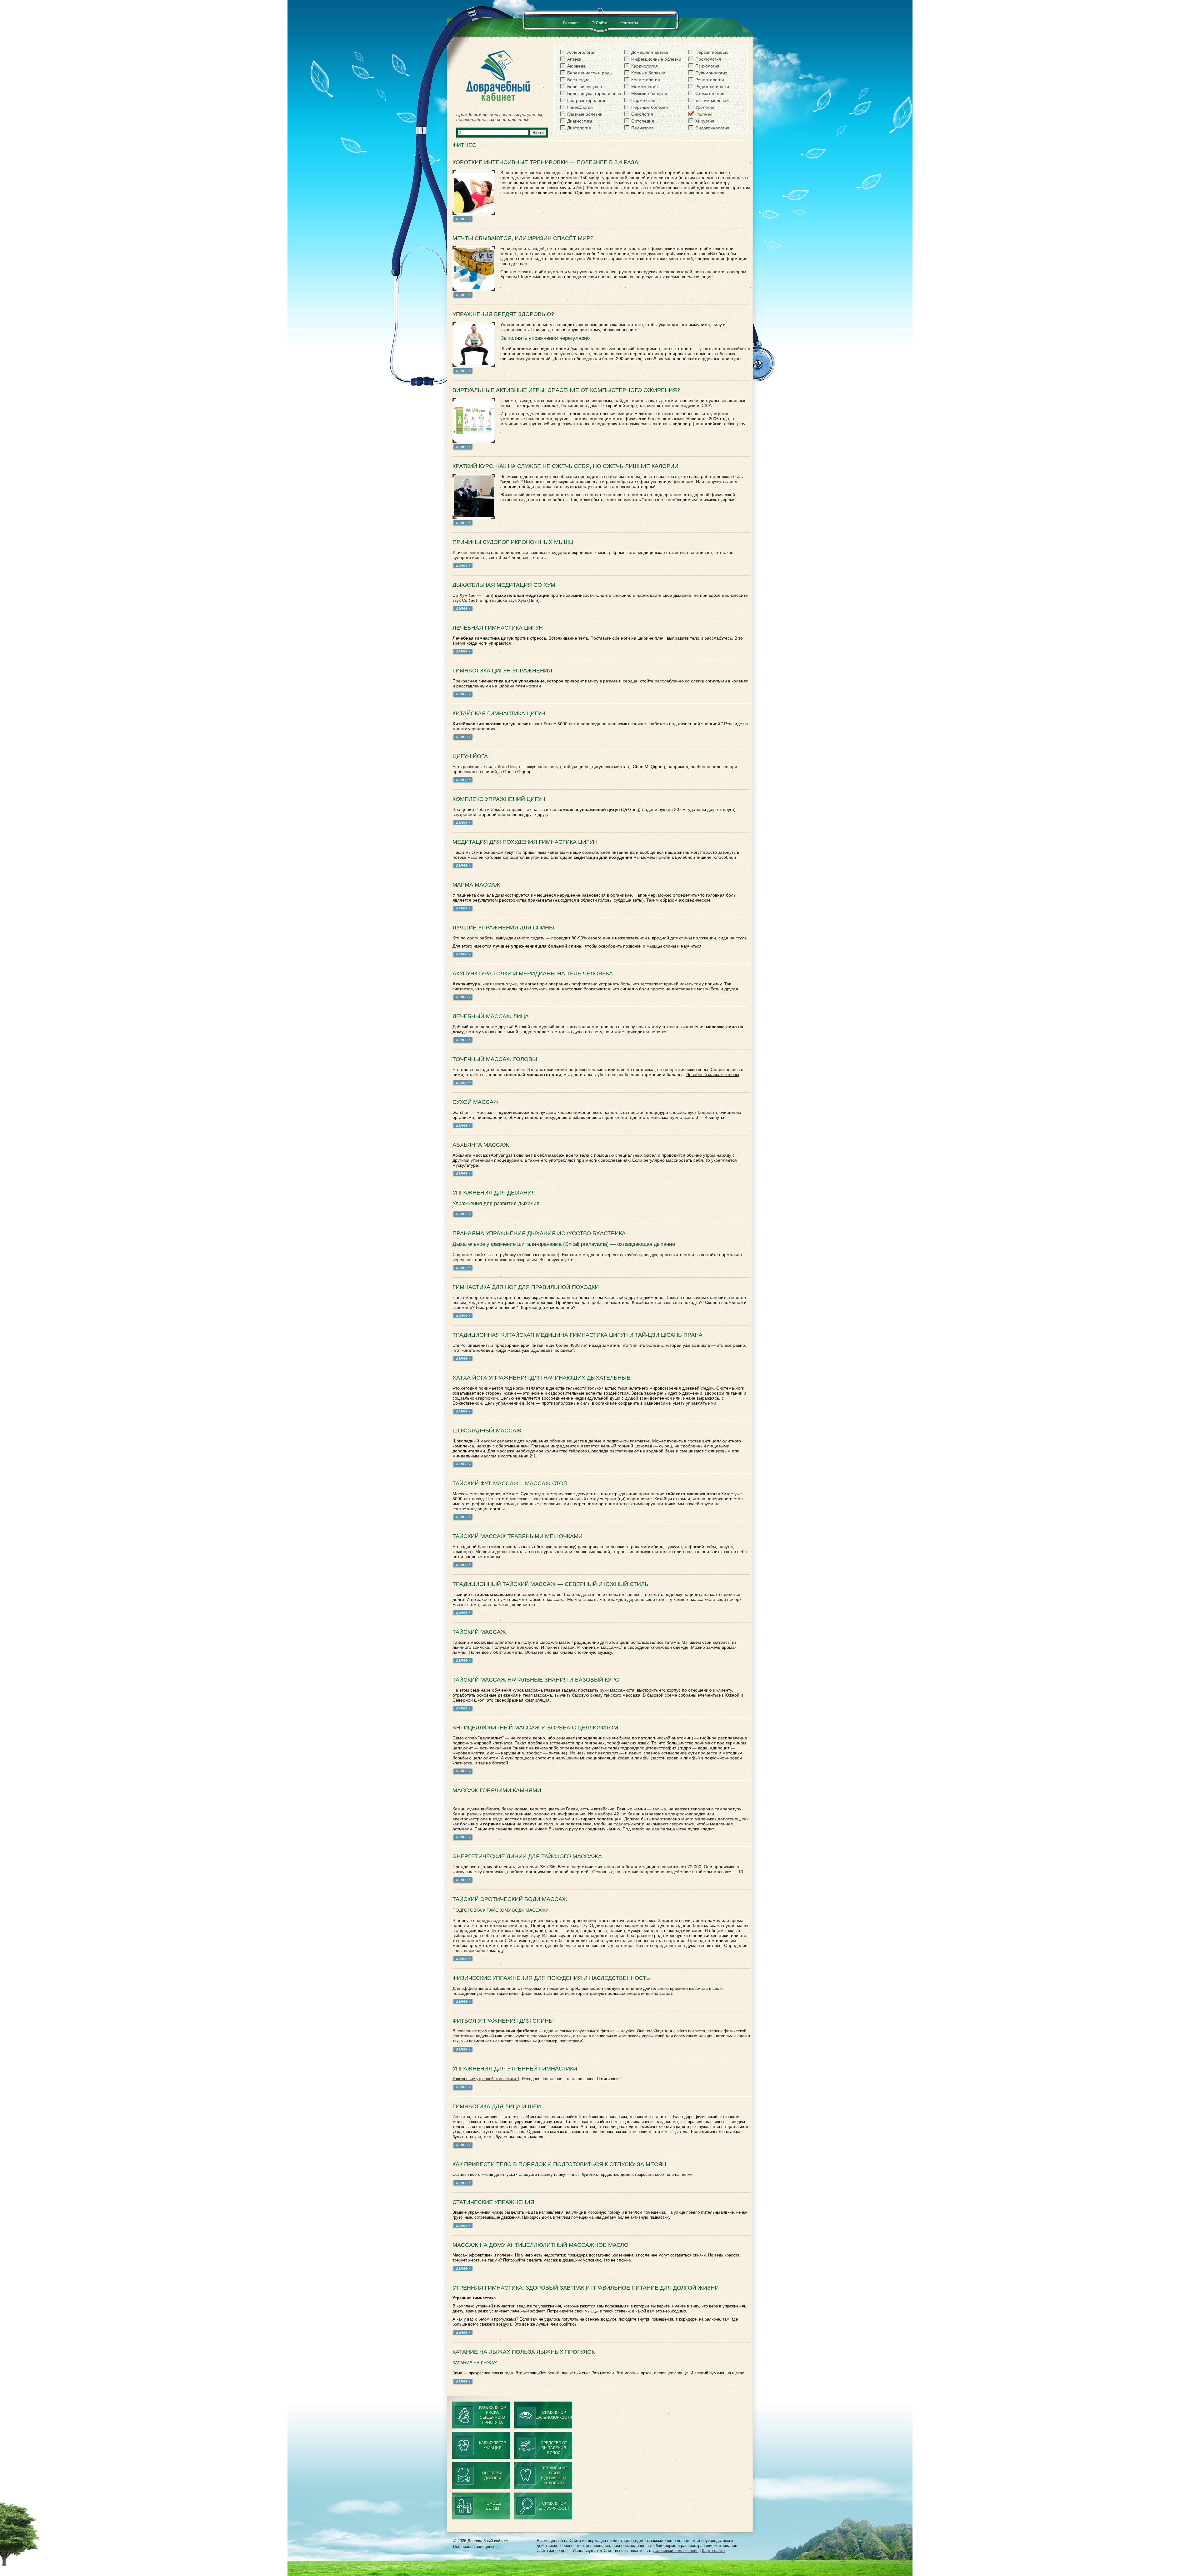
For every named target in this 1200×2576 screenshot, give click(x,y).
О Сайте (599, 23)
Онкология (642, 114)
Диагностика (580, 121)
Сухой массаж (476, 1102)
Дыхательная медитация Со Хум (504, 585)
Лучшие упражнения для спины (503, 928)
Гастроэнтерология (587, 100)
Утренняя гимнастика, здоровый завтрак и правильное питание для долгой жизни (586, 2288)
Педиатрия (642, 128)
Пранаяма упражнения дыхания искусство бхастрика (539, 1233)
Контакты (629, 23)
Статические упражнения (493, 2202)
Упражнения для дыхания (494, 1193)
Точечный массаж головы (495, 1059)
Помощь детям (492, 2506)
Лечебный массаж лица (491, 1016)
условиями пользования (675, 2551)
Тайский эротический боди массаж (510, 1899)
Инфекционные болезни (656, 59)
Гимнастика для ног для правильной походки (526, 1287)
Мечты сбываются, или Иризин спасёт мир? (523, 238)
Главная (571, 23)
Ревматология (710, 80)
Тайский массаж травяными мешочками (517, 1536)
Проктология (708, 59)
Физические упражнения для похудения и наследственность (551, 1978)
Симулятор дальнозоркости (554, 2415)
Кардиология (645, 66)
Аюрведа (576, 66)
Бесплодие (578, 80)
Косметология (646, 80)
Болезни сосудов (585, 87)
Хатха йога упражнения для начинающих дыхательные (541, 1378)
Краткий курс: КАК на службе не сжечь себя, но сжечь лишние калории (565, 466)
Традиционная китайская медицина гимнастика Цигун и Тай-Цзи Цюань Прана (577, 1335)
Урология (705, 107)
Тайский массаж (479, 1632)
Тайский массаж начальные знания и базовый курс (536, 1680)
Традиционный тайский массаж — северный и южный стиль (550, 1584)
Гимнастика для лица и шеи (497, 2106)
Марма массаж (476, 885)
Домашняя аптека (650, 52)
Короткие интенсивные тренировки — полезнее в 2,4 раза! (546, 162)
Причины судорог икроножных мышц (513, 542)
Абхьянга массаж (481, 1145)
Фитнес (704, 114)
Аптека (574, 59)
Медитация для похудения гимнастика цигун (525, 842)
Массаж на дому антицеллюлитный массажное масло (540, 2245)
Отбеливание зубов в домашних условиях (554, 2476)
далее (462, 219)
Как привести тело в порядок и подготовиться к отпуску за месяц (559, 2164)
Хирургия (705, 121)
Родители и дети (712, 87)
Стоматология (710, 93)
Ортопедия (643, 121)
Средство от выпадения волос (554, 2448)
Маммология (645, 87)
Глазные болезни (585, 114)
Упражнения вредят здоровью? (503, 314)
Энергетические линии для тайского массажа (527, 1856)
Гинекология (580, 107)
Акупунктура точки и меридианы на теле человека (533, 974)
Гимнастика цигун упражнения (502, 671)
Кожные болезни (648, 73)
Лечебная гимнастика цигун (498, 628)
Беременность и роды (590, 73)
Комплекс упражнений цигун (499, 799)
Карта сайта (713, 2551)
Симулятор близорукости (554, 2506)
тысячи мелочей (712, 100)
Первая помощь (712, 52)
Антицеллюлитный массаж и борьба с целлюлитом (535, 1728)
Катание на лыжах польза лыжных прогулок (524, 2352)
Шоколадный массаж (487, 1431)
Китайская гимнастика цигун (499, 713)
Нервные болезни (650, 107)
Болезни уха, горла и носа (594, 93)
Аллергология (581, 52)
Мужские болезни (649, 93)
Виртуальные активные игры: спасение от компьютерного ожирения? (566, 390)
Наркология (643, 100)
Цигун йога (470, 756)
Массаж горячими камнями (497, 1790)
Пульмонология (711, 73)
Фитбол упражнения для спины (503, 2021)
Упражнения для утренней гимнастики (515, 2069)
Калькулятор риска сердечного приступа (492, 2415)
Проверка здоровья (492, 2476)
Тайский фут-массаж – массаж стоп (510, 1483)
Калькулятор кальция (492, 2445)
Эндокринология (712, 128)
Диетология (579, 128)
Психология (707, 66)
